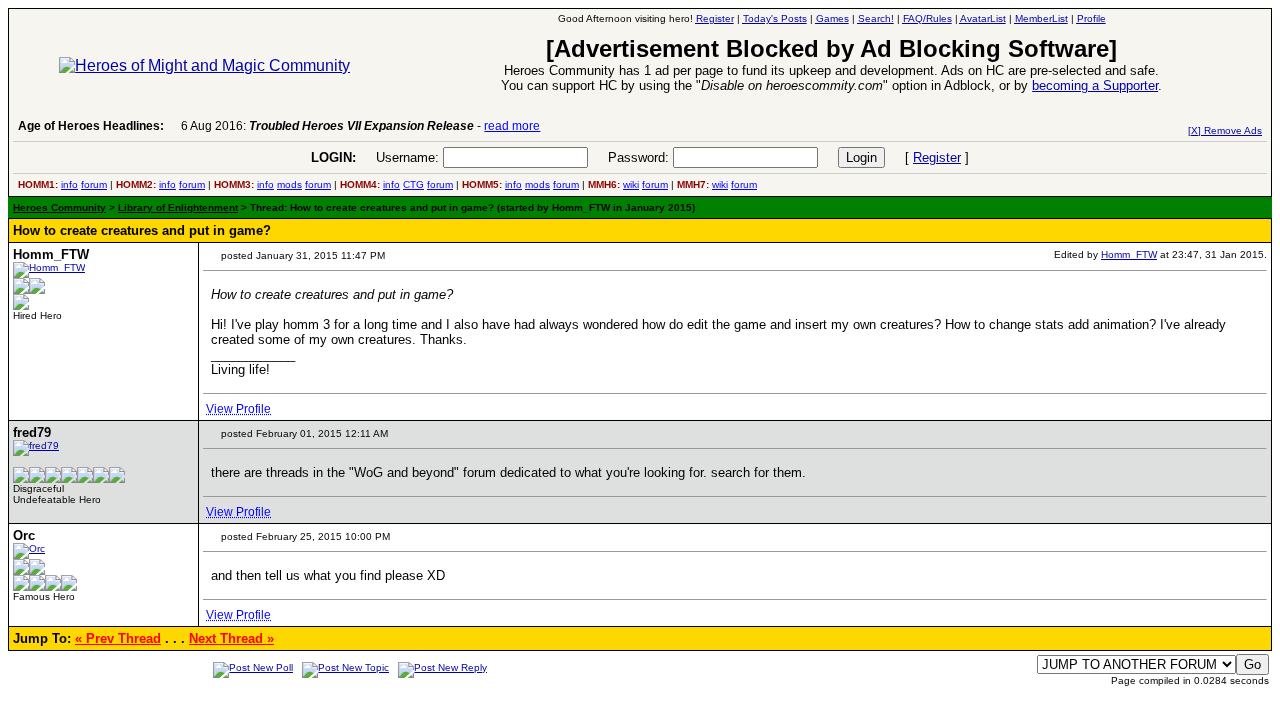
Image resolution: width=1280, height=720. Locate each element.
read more (512, 126)
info (69, 184)
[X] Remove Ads (1225, 130)
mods (289, 184)
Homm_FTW (1129, 254)
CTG (413, 184)
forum (94, 184)
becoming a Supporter (1095, 85)
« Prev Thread (118, 638)
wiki (631, 184)
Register (937, 157)
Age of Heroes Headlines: (91, 126)
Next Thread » (231, 638)
